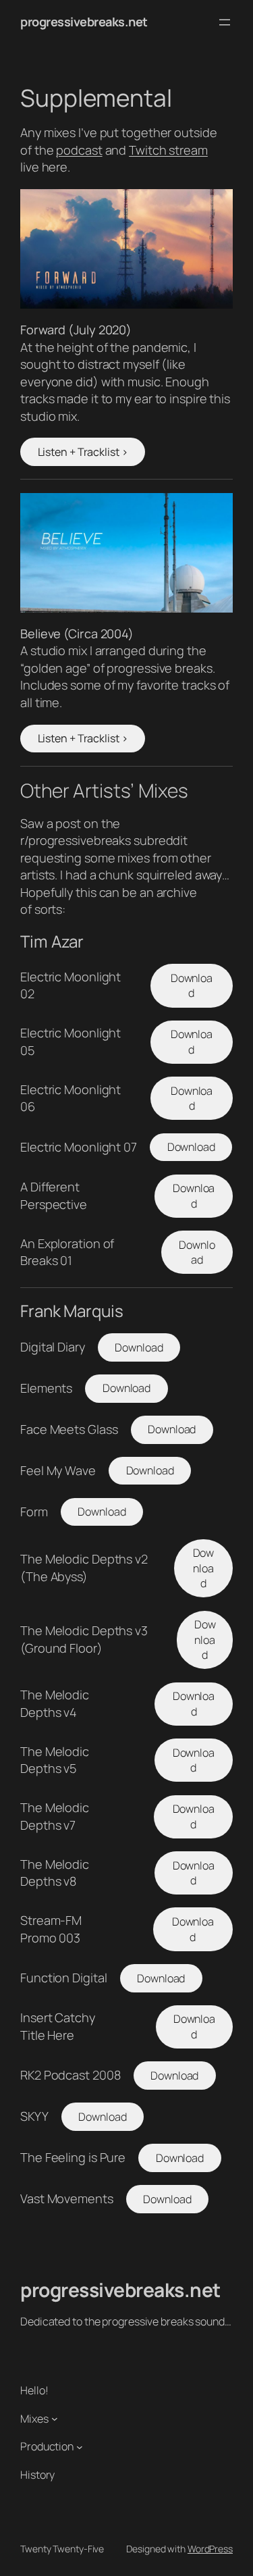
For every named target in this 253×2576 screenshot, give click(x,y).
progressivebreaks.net (84, 22)
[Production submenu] (80, 2447)
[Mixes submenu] (55, 2419)
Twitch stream (168, 150)
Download (192, 986)
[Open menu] (225, 22)
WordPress (210, 2549)
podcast (79, 150)
